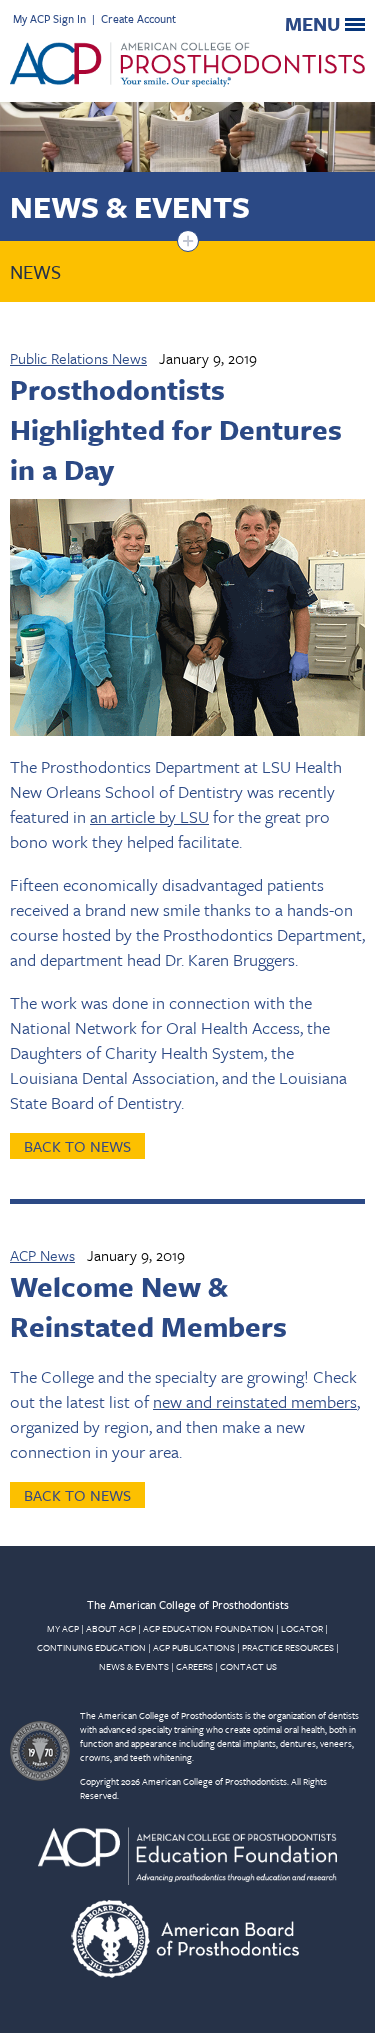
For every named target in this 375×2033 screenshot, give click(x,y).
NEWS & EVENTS (134, 1666)
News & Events (130, 206)
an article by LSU (149, 816)
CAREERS (194, 1666)
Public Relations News (78, 358)
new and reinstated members (255, 1401)
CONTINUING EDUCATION (91, 1647)
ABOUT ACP (111, 1628)
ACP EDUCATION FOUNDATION (208, 1628)
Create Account (138, 18)
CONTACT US (248, 1666)
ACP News (42, 1255)
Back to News (77, 1146)
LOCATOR (302, 1628)
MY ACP (63, 1628)
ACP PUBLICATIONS (194, 1647)
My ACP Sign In (49, 18)
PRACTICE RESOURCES (288, 1647)
